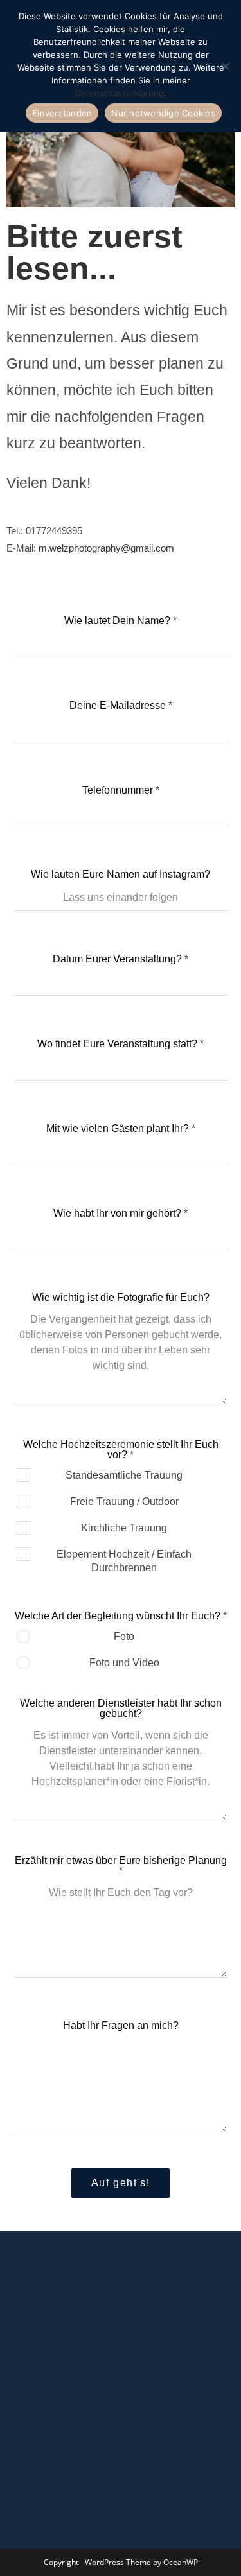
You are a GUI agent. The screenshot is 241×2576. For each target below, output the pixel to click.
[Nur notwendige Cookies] (225, 66)
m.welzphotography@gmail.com (106, 548)
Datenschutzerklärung (120, 93)
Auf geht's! (121, 2183)
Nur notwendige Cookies (163, 113)
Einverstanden (62, 113)
